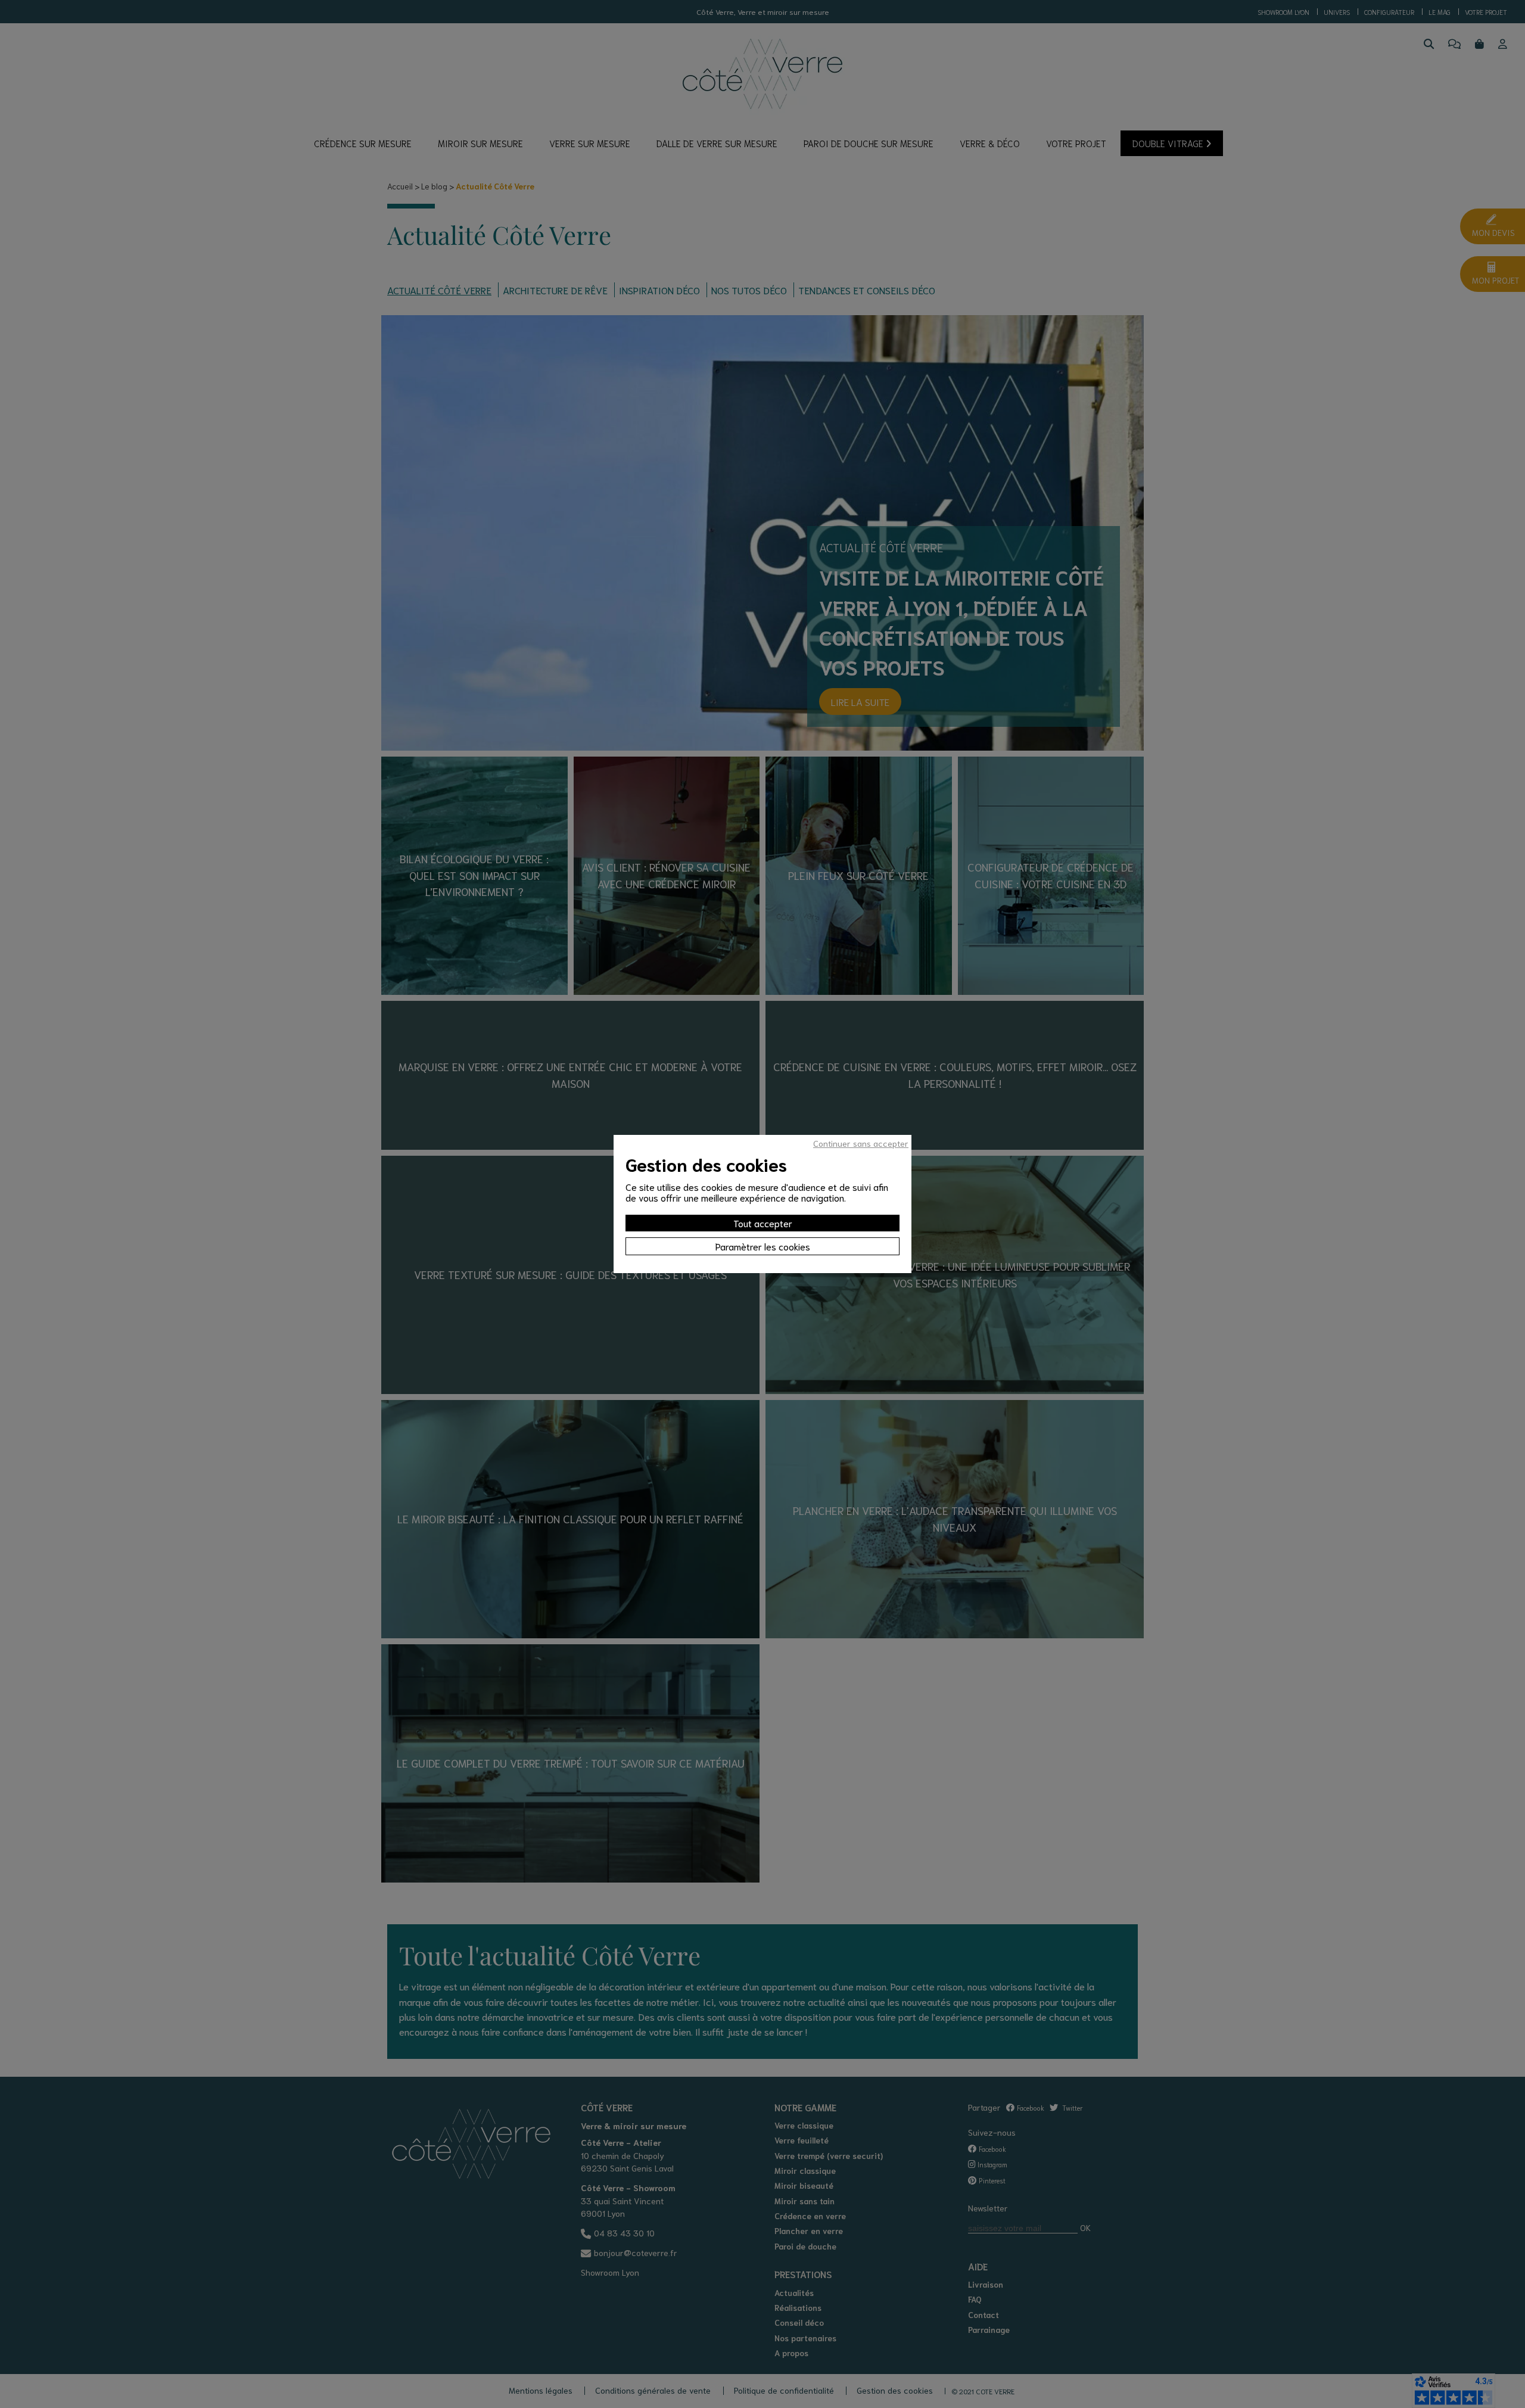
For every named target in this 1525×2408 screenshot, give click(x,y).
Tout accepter (763, 1223)
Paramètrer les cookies (763, 1246)
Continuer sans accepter (861, 1143)
